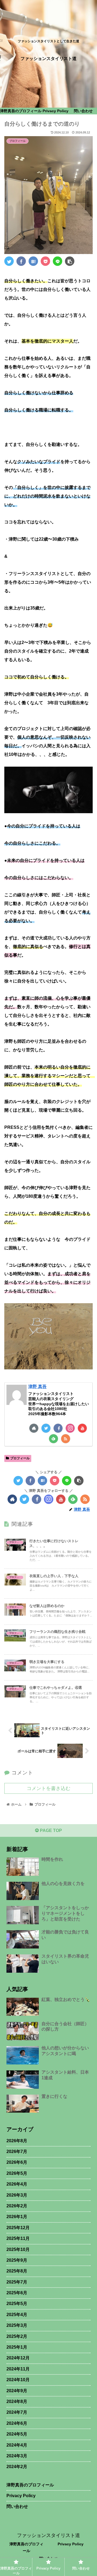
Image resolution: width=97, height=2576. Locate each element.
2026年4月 (17, 2184)
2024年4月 (17, 2445)
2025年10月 (18, 2249)
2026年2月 (17, 2206)
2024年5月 (17, 2434)
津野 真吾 (37, 1386)
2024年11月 (18, 2369)
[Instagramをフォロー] (70, 1428)
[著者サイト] (34, 1428)
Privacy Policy (21, 2496)
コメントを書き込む (48, 1788)
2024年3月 (17, 2456)
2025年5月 (17, 2304)
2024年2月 (17, 2467)
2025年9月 (17, 2260)
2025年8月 (17, 2271)
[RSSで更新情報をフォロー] (66, 1439)
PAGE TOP (50, 1830)
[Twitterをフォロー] (46, 1428)
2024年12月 (18, 2358)
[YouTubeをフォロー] (82, 1428)
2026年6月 (17, 2162)
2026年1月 (17, 2217)
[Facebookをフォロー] (58, 1428)
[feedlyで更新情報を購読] (53, 1439)
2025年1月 (17, 2347)
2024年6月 (17, 2423)
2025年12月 (18, 2228)
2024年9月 (17, 2391)
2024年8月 (17, 2401)
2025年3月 (17, 2325)
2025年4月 (17, 2315)
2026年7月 (17, 2152)
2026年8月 (17, 2141)
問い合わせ (17, 2506)
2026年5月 (17, 2173)
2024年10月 (18, 2380)
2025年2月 (17, 2336)
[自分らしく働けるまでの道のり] (33, 261)
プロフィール (20, 1458)
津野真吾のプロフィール (30, 2485)
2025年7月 (17, 2282)
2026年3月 (17, 2195)
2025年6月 (17, 2293)
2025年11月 (18, 2238)
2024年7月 (17, 2412)
